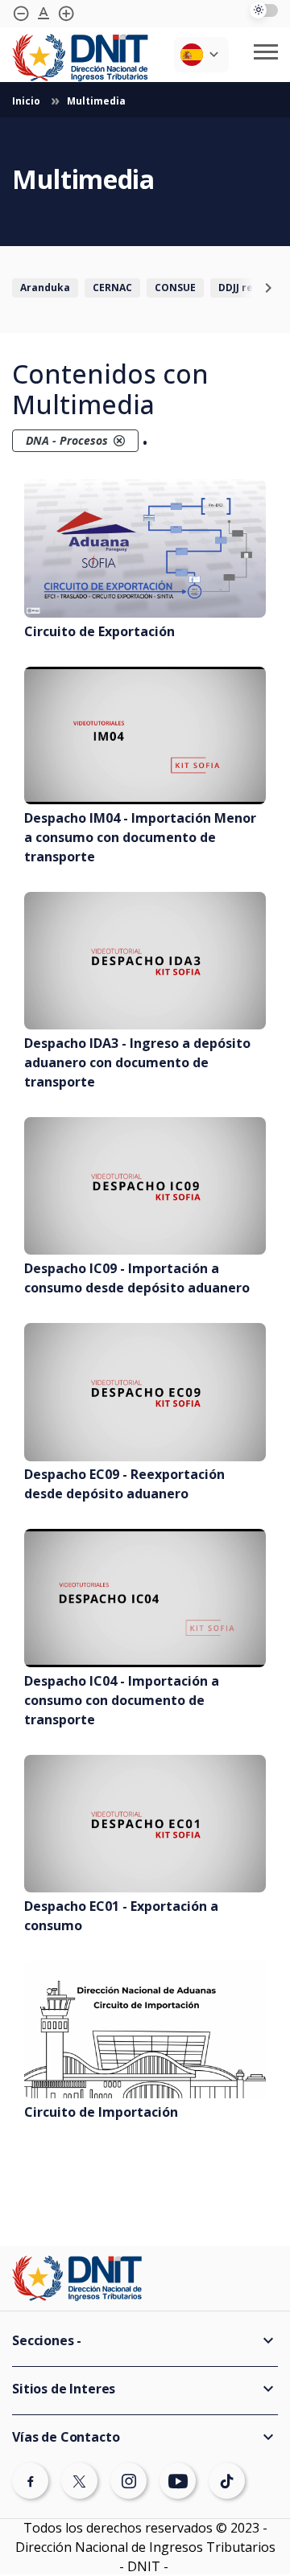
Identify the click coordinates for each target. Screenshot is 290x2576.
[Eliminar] (119, 441)
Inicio (27, 101)
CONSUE (175, 288)
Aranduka (45, 288)
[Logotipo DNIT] (80, 58)
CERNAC (112, 288)
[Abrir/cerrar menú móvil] (266, 52)
